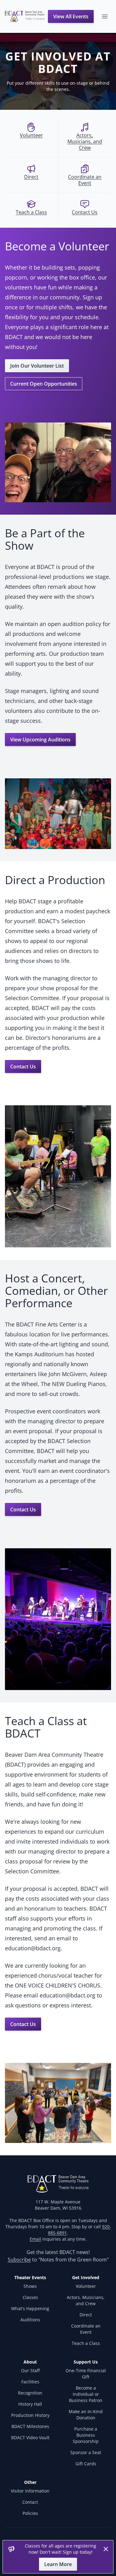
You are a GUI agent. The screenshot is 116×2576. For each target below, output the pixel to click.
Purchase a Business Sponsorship (86, 2435)
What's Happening (30, 2308)
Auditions (30, 2320)
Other (30, 2482)
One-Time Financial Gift (86, 2374)
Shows (30, 2286)
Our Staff (30, 2370)
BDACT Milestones (30, 2426)
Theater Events (30, 2277)
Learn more (58, 2564)
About (30, 2362)
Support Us (86, 2362)
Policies (30, 2513)
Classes (30, 2297)
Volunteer (86, 2286)
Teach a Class (86, 2343)
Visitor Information (30, 2491)
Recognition (30, 2393)
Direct (86, 2315)
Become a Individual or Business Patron (86, 2394)
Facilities (30, 2382)
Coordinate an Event (86, 2329)
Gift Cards (86, 2464)
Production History (30, 2415)
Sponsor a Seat (86, 2452)
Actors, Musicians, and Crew (86, 2300)
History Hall (30, 2404)
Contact (30, 2502)
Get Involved (86, 2277)
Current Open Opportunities (44, 384)
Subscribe (19, 2260)
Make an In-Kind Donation (86, 2415)
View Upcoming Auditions (40, 740)
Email (35, 2239)
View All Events (71, 16)
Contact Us (23, 1067)
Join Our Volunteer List (37, 366)
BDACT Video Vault (30, 2437)
